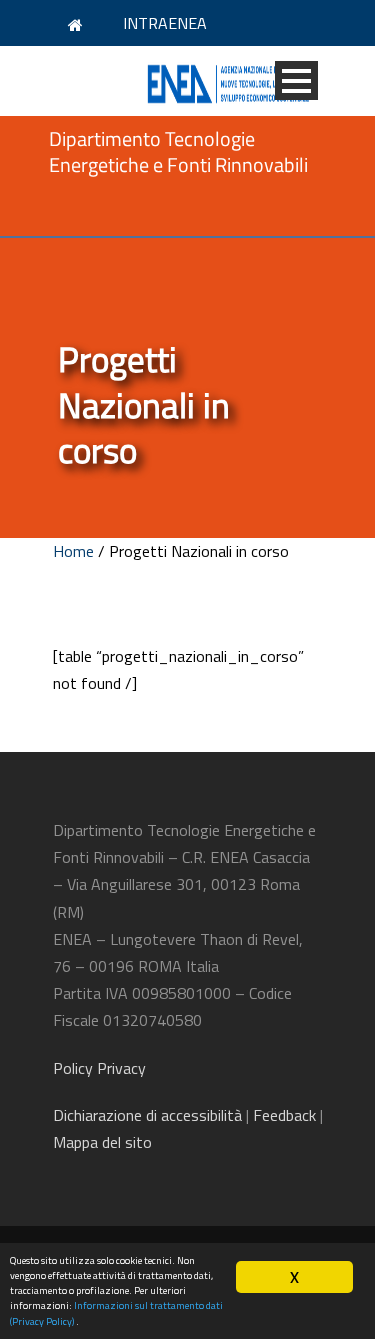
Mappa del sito (102, 1142)
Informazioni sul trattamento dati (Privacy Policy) (116, 1312)
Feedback (284, 1115)
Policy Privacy (101, 1068)
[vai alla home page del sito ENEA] (78, 23)
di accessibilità (147, 1115)
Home (73, 551)
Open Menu (296, 80)
